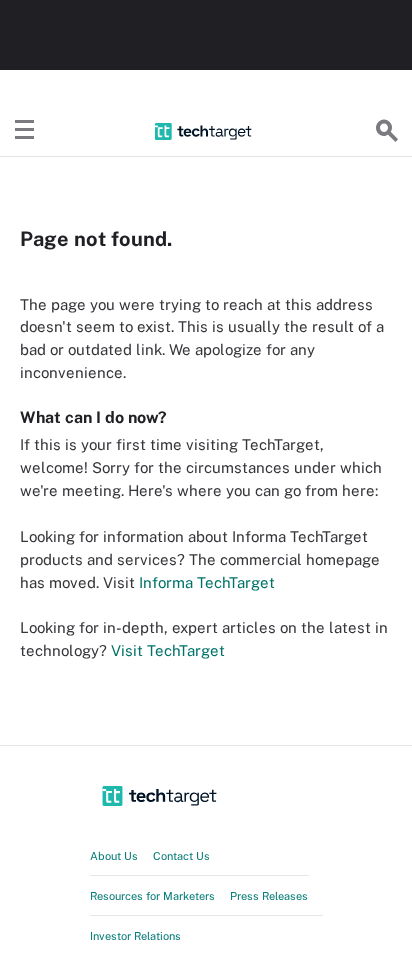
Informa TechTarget (207, 582)
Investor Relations (135, 936)
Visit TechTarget (168, 650)
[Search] (387, 131)
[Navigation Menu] (25, 131)
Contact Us (181, 856)
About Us (114, 856)
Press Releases (269, 896)
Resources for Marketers (152, 896)
